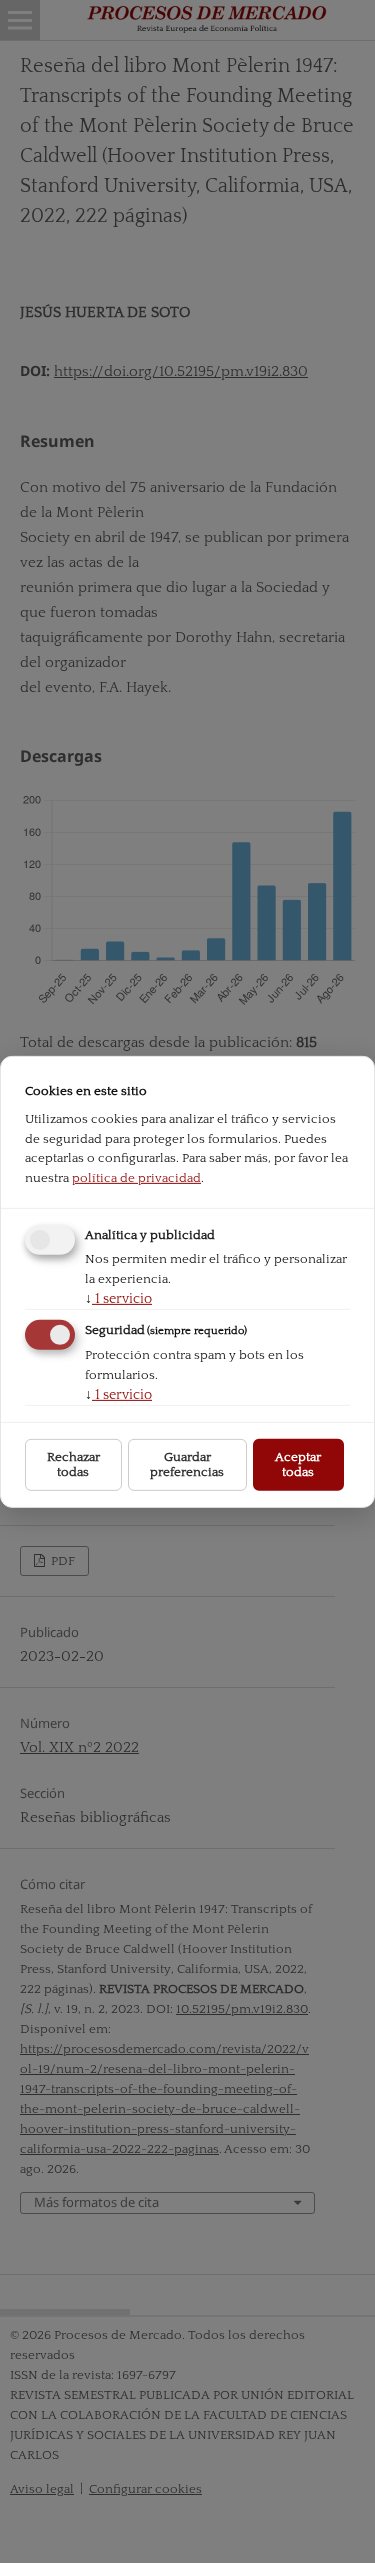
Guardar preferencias (187, 1464)
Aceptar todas (298, 1464)
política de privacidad (136, 1177)
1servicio (118, 1299)
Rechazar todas (73, 1464)
